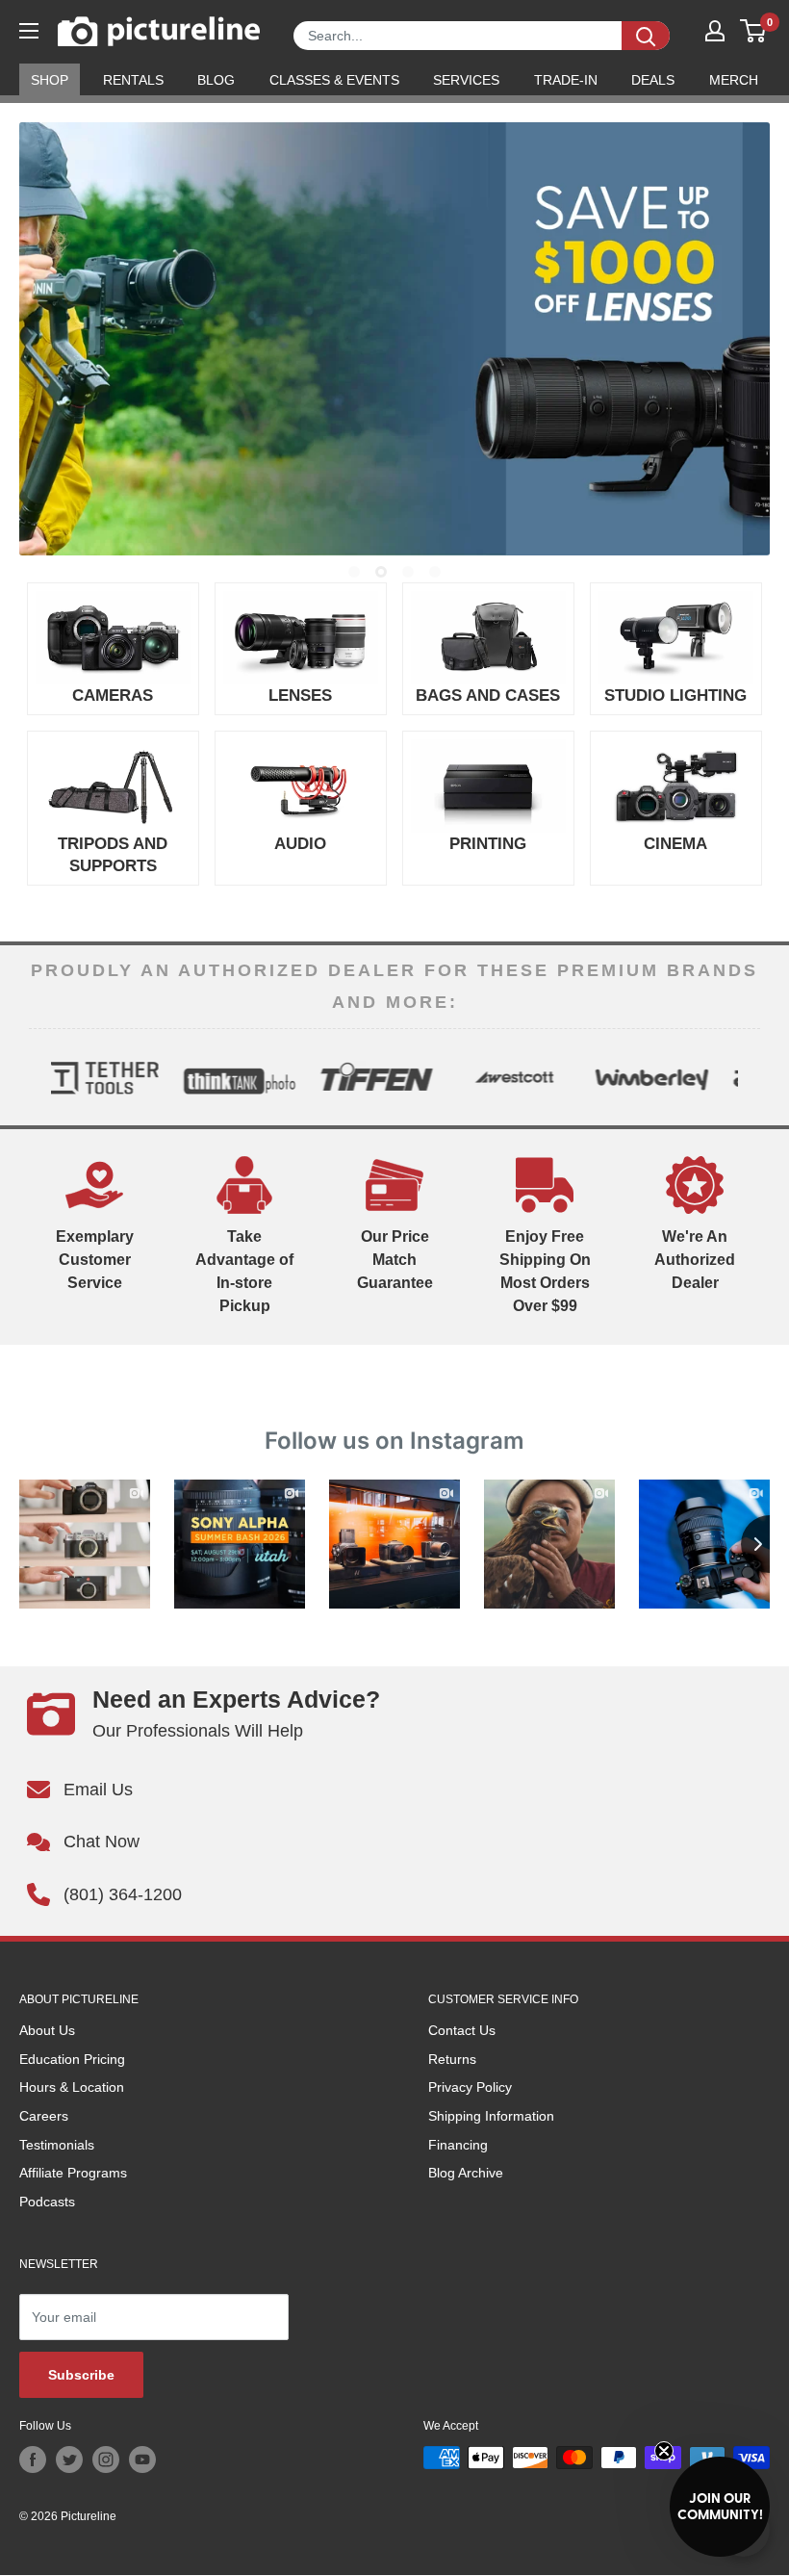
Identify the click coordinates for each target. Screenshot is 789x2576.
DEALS (653, 80)
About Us (47, 2030)
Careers (44, 2116)
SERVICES (466, 80)
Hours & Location (72, 2087)
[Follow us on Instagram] (106, 2460)
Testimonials (57, 2145)
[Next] (745, 1077)
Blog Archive (466, 2173)
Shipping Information (491, 2116)
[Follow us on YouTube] (142, 2460)
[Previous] (44, 1077)
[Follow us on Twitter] (69, 2460)
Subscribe (81, 2375)
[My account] (715, 31)
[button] (720, 2507)
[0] (754, 31)
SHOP (50, 80)
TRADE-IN (566, 80)
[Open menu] (29, 31)
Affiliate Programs (73, 2173)
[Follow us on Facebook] (33, 2460)
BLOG (216, 80)
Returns (452, 2059)
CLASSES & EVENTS (334, 80)
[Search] (646, 36)
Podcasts (47, 2202)
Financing (458, 2145)
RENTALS (133, 80)
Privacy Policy (470, 2087)
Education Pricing (72, 2059)
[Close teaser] (664, 2451)
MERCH (734, 80)
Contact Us (462, 2030)
